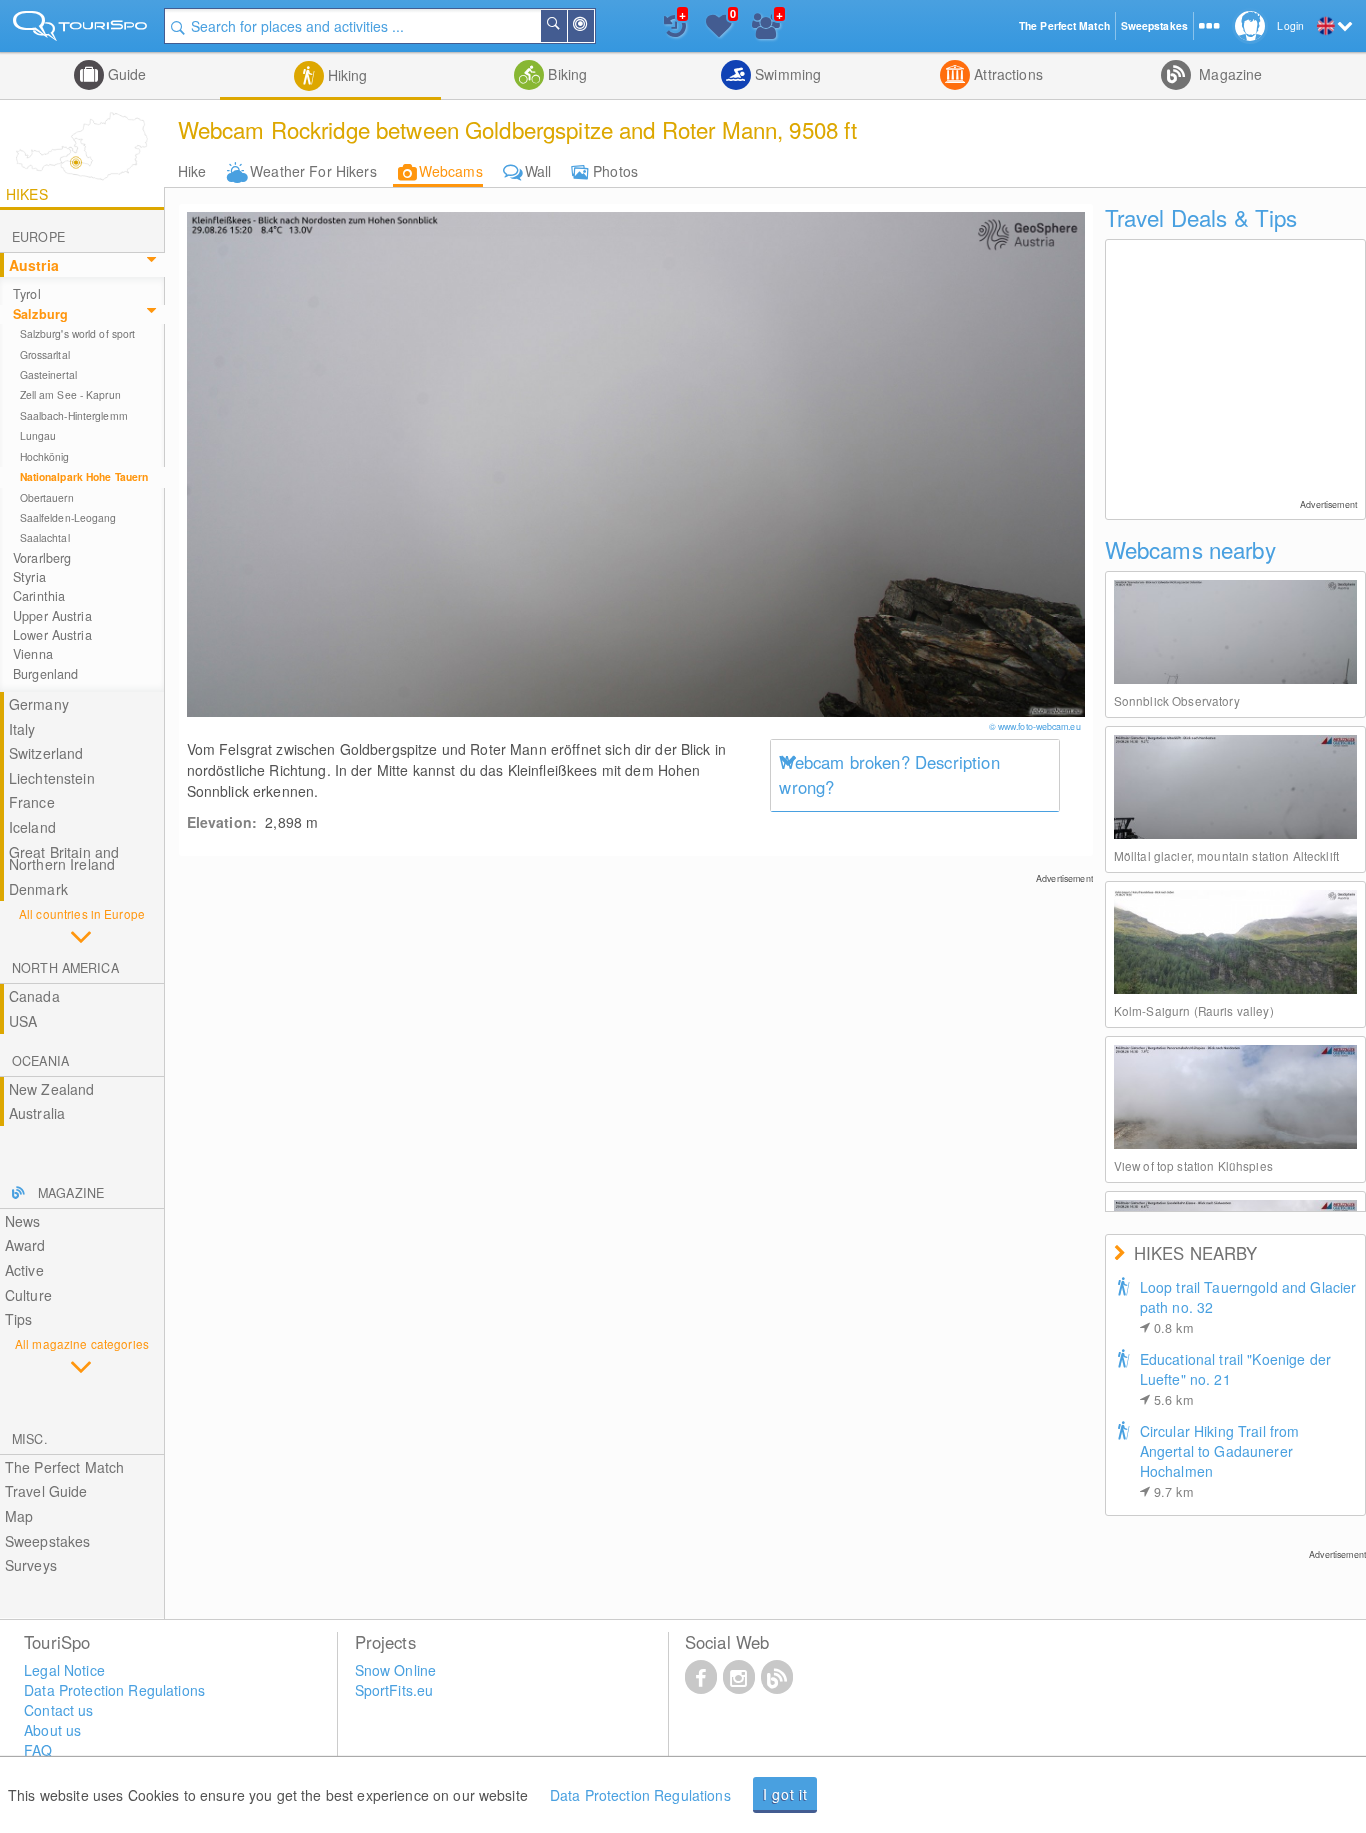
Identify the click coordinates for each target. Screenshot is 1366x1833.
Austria (34, 265)
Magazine (1228, 74)
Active (24, 1270)
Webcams (451, 171)
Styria (29, 577)
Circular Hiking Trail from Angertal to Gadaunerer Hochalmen (1220, 1461)
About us (52, 1730)
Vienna (33, 654)
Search (566, 26)
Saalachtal (45, 537)
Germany (39, 704)
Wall (538, 171)
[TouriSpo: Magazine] (777, 1676)
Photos (615, 171)
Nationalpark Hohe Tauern (84, 476)
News (23, 1221)
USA (23, 1021)
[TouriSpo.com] (82, 29)
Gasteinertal (48, 374)
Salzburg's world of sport (78, 333)
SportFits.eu (394, 1690)
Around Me (593, 26)
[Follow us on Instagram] (739, 1676)
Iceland (32, 827)
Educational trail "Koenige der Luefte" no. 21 (1235, 1379)
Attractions (1006, 74)
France (32, 802)
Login (1290, 25)
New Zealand (52, 1089)
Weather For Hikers (313, 171)
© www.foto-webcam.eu (1036, 726)
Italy (22, 729)
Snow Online (396, 1670)
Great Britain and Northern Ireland (64, 858)
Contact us (58, 1710)
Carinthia (39, 596)
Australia (37, 1113)
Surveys (31, 1565)
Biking (565, 74)
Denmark (38, 889)
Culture (28, 1295)
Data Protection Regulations (640, 1795)
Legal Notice (64, 1670)
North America (65, 968)
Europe (38, 237)
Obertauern (47, 497)
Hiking (346, 75)
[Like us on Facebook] (701, 1676)
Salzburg (40, 314)
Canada (34, 996)
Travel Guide (46, 1491)
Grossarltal (45, 354)
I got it (785, 1794)
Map (19, 1516)
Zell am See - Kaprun (70, 394)
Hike (192, 171)
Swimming (786, 74)
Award (25, 1245)
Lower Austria (52, 635)
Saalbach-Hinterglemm (74, 415)
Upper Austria (52, 616)
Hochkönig (45, 456)
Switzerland (46, 753)
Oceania (40, 1061)
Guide (125, 74)
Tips (19, 1319)
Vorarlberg (42, 558)
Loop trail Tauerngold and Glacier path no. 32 (1248, 1307)
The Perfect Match (64, 1467)
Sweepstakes (48, 1541)
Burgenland (45, 674)
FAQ (38, 1750)
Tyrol (27, 294)
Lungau (38, 435)
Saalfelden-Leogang (68, 517)
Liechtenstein (52, 778)
